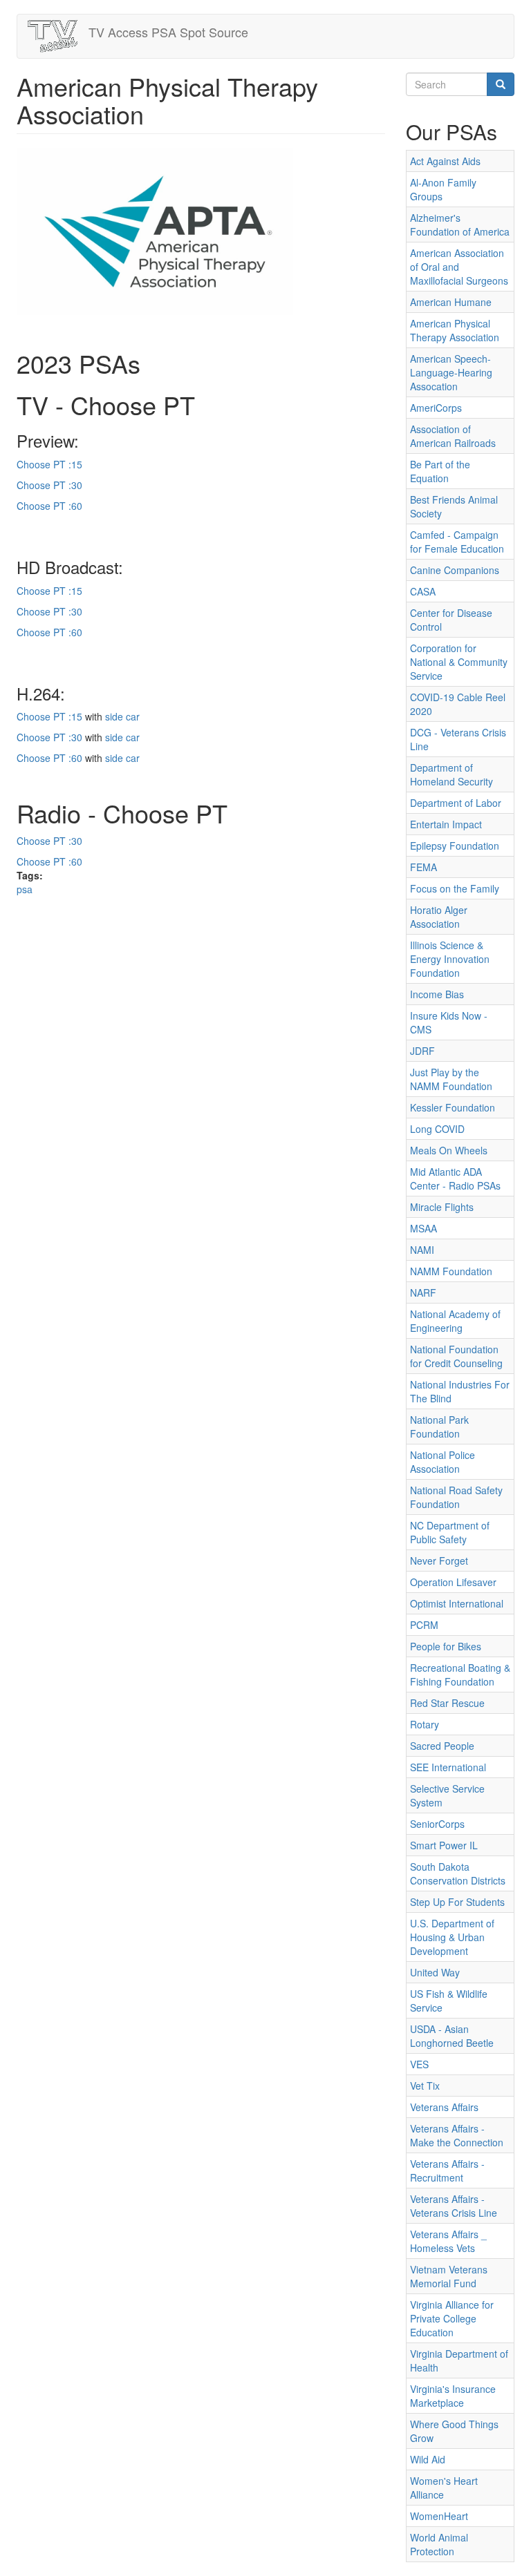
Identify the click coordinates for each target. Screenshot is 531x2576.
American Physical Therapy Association (455, 330)
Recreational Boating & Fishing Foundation (460, 1675)
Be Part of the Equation (440, 471)
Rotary (425, 1724)
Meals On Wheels (449, 1150)
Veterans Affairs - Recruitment (447, 2170)
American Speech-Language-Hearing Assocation (451, 372)
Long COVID (437, 1129)
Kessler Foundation (453, 1107)
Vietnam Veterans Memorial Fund (449, 2276)
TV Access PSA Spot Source (168, 32)
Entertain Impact (446, 824)
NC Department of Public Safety (450, 1532)
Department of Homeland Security (451, 774)
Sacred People (442, 1746)
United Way (435, 1972)
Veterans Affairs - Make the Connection (457, 2135)
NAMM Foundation (451, 1271)
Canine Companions (455, 570)
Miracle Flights (442, 1207)
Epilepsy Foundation (455, 846)
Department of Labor (456, 803)
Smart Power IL (444, 1845)
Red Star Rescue (447, 1703)
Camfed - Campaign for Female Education (457, 542)
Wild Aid (428, 2459)
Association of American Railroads (453, 436)
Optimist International (457, 1603)
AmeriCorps (436, 408)
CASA (423, 591)
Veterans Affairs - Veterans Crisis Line (454, 2206)
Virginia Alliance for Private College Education (452, 2318)
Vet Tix (425, 2086)
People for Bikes (446, 1646)
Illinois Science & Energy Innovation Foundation (450, 959)
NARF (423, 1292)
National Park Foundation (439, 1427)
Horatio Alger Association (439, 917)
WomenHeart (439, 2516)
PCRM (424, 1625)
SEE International (448, 1767)
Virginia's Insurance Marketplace (453, 2396)
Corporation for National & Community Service (459, 662)
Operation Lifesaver (453, 1582)
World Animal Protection (439, 2544)
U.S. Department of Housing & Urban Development (452, 1937)
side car (122, 716)
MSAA (423, 1228)
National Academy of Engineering (455, 1321)
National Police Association (442, 1462)
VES (419, 2064)
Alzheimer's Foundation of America (460, 225)
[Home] (58, 36)
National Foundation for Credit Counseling (456, 1356)
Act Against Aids (445, 161)
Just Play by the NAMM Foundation (451, 1079)
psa (25, 889)
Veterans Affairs (444, 2107)
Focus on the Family (455, 888)
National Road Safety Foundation (456, 1497)
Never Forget (439, 1561)
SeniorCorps (437, 1824)
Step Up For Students (457, 1902)
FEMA (423, 867)
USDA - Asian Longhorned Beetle (452, 2036)
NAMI (422, 1250)
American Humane (451, 302)
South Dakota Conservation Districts (458, 1873)
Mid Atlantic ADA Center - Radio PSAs (455, 1179)
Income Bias (437, 994)
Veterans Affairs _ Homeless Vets (448, 2241)
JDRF (422, 1051)
